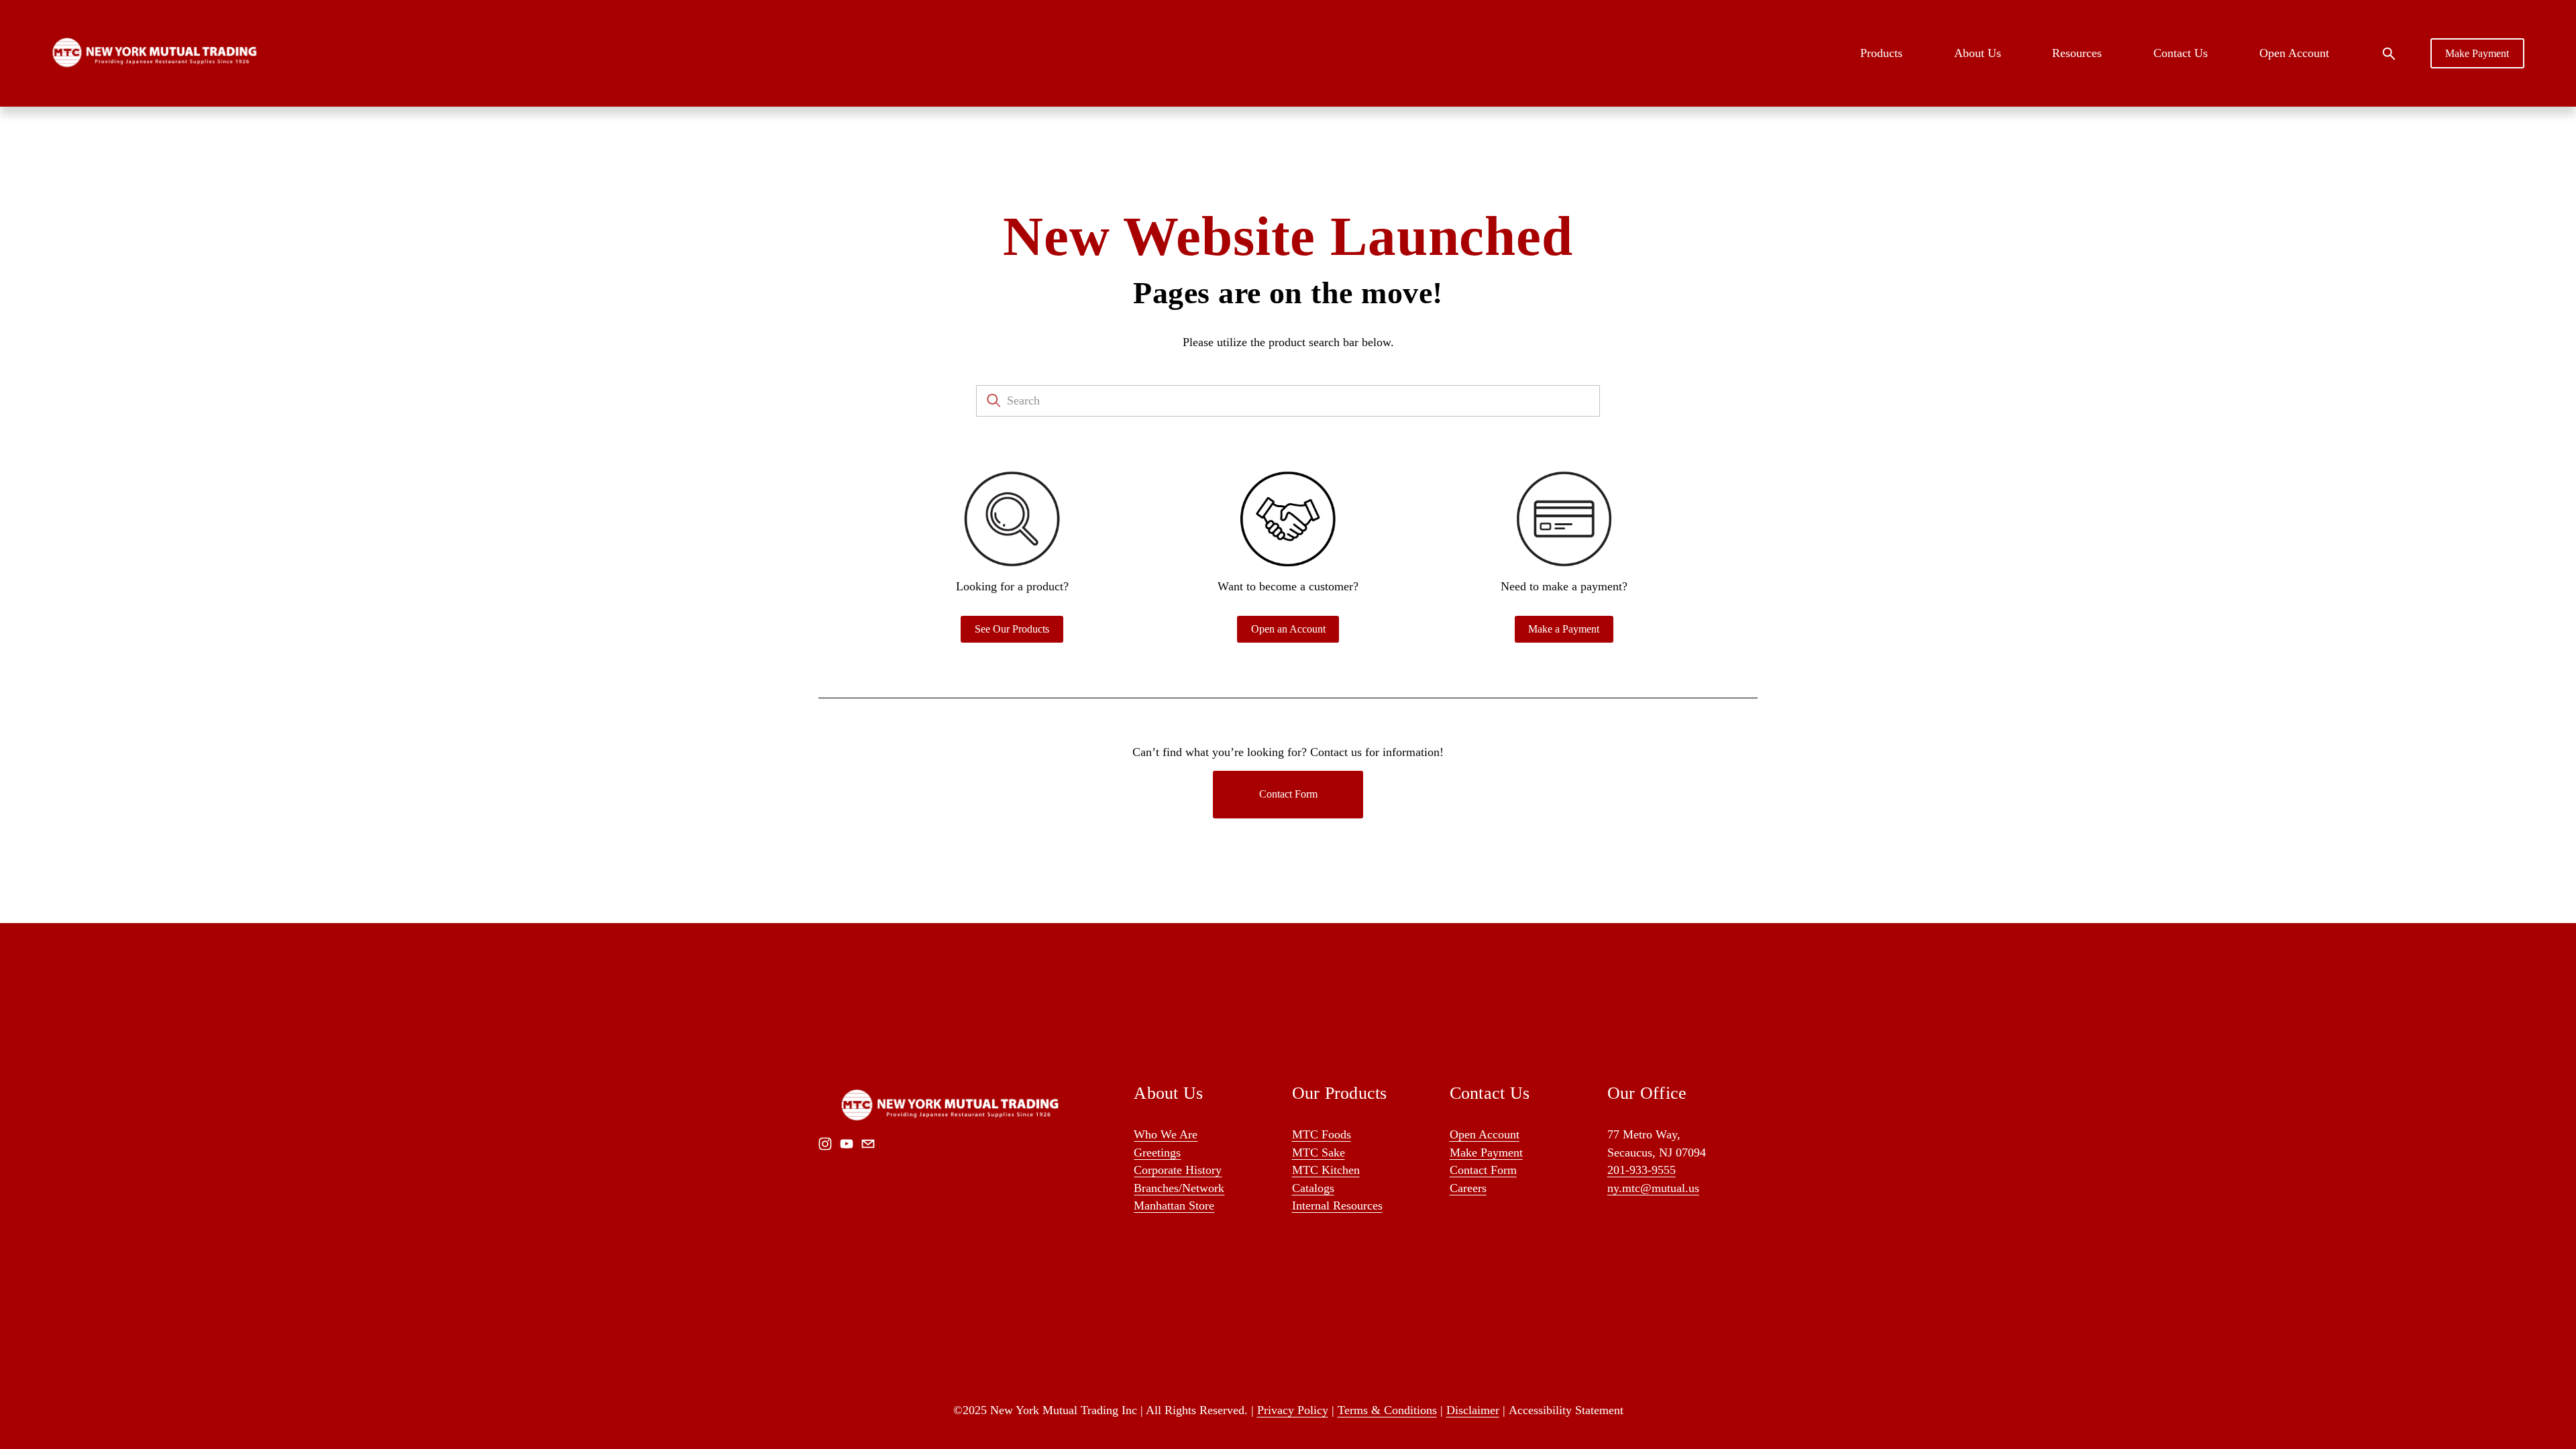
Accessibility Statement (1566, 1410)
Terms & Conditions (1387, 1410)
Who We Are (1166, 1134)
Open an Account (1288, 629)
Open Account (2294, 53)
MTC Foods (1322, 1134)
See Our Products (1012, 629)
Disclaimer (1473, 1410)
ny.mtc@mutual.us (1653, 1188)
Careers (1468, 1188)
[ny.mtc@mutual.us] (868, 1144)
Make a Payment (1564, 629)
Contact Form (1288, 794)
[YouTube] (847, 1144)
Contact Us (2181, 53)
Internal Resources (1337, 1205)
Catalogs (1313, 1188)
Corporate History (1178, 1170)
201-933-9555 (1642, 1170)
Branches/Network (1179, 1188)
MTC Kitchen (1326, 1170)
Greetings (1157, 1152)
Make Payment (2477, 53)
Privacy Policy (1293, 1410)
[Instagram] (825, 1144)
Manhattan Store (1174, 1205)
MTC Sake (1319, 1152)
